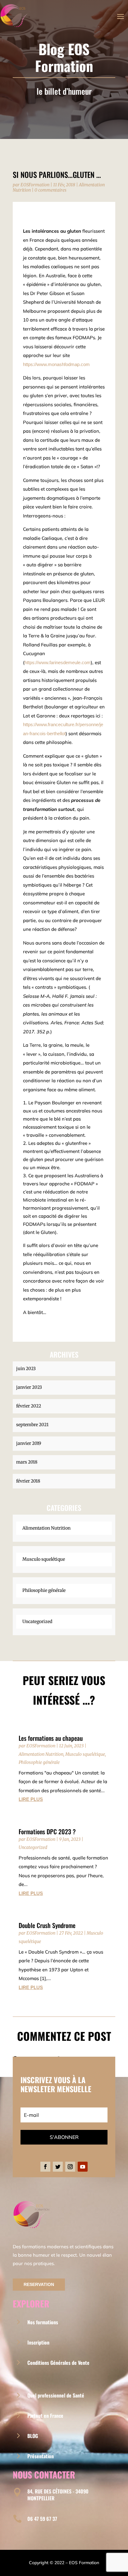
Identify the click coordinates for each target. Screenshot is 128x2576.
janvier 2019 (29, 1443)
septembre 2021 (32, 1425)
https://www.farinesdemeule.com (58, 662)
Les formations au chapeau (51, 1738)
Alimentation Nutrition (46, 1528)
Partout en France (45, 2416)
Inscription (38, 2342)
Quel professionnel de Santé (56, 2395)
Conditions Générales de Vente (58, 2363)
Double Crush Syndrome (47, 1925)
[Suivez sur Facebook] (45, 2167)
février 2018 (28, 1481)
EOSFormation (35, 185)
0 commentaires (50, 190)
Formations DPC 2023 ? (47, 1831)
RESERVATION (39, 2284)
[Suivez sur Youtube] (83, 2167)
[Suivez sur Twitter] (58, 2167)
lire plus (31, 1799)
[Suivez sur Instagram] (70, 2167)
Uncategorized (37, 1621)
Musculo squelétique (44, 1559)
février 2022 (29, 1406)
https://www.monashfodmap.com (56, 364)
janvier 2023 (29, 1387)
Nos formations (43, 2322)
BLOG (33, 2436)
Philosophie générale (44, 1590)
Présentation (41, 2456)
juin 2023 (26, 1369)
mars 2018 (27, 1462)
